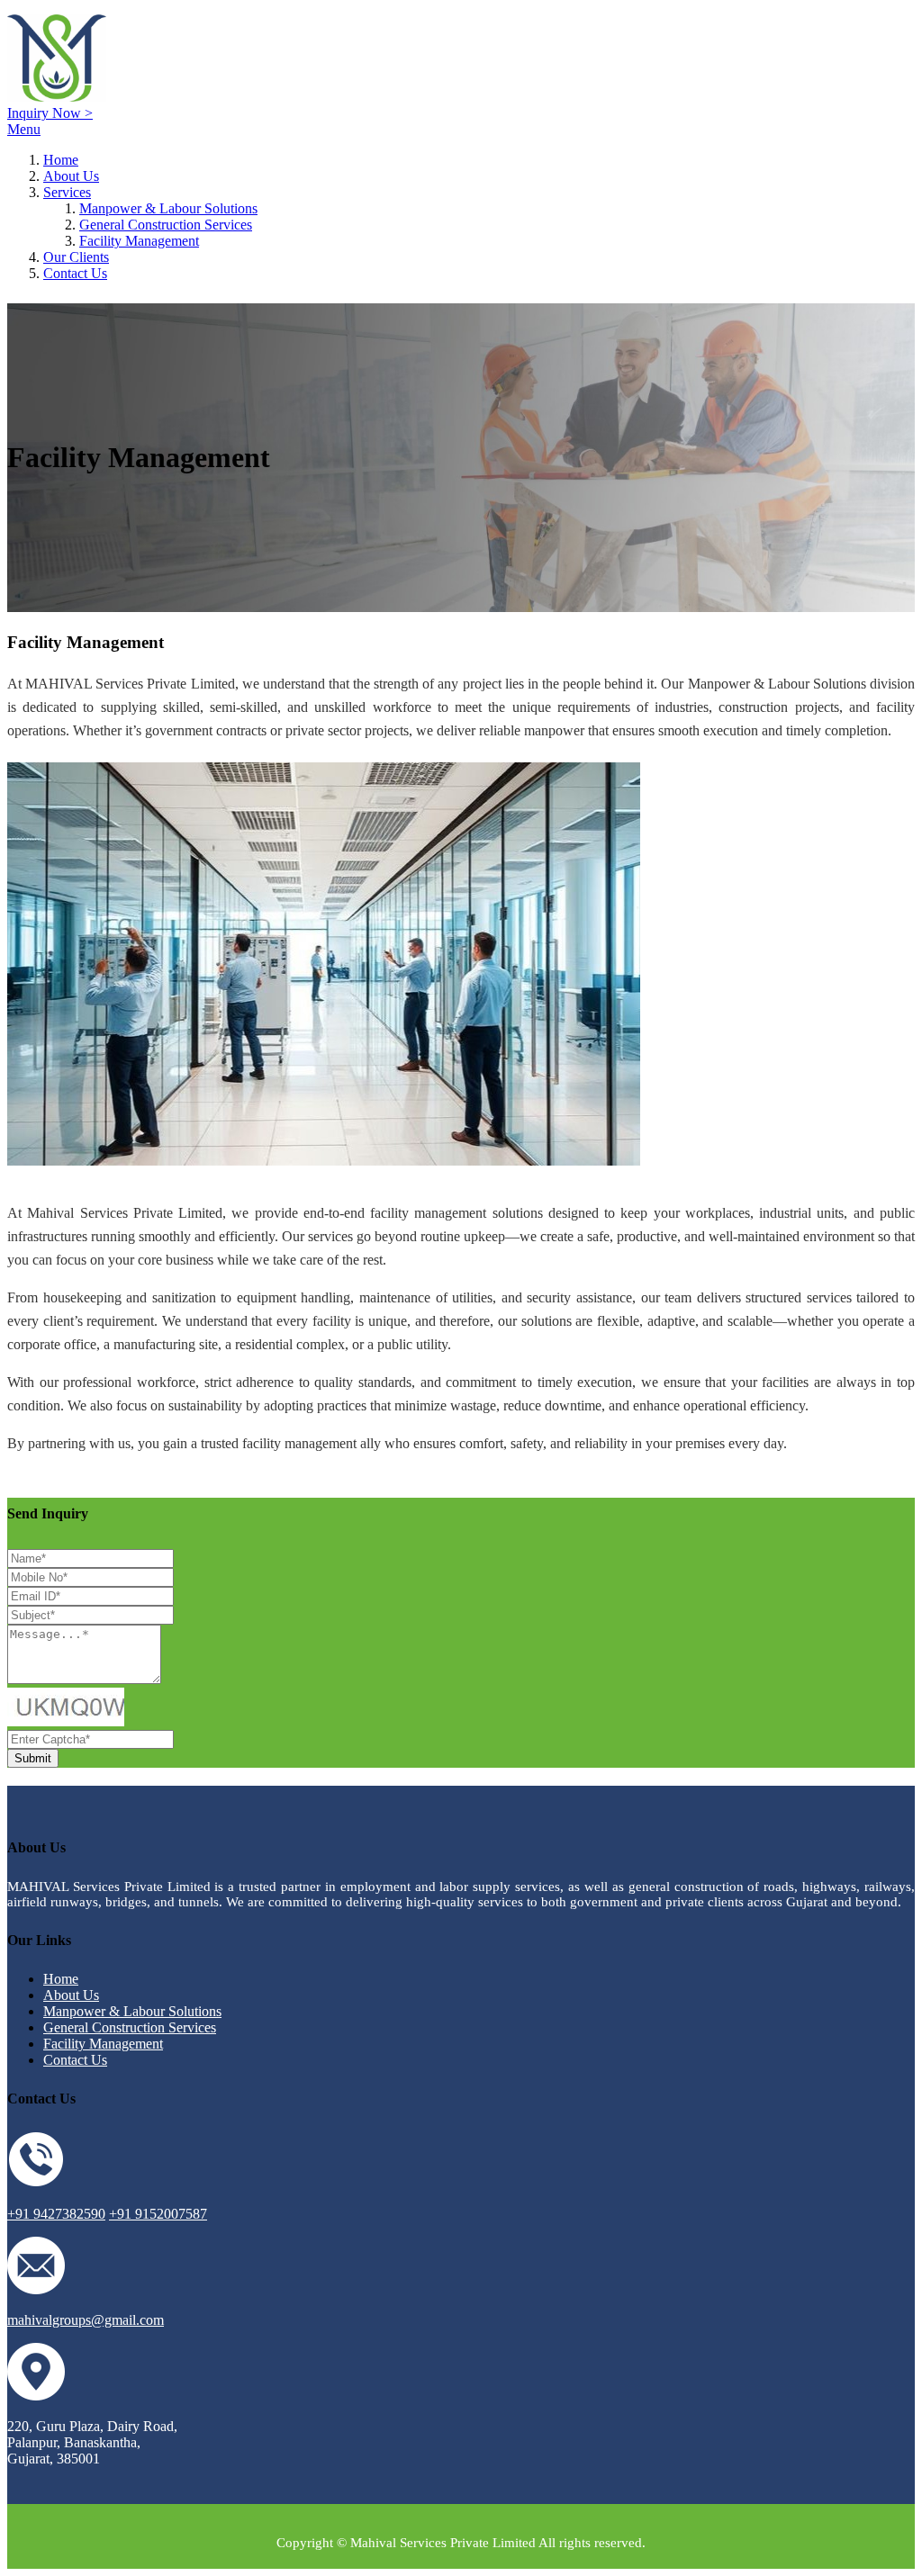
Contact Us (75, 273)
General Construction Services (166, 225)
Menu (24, 129)
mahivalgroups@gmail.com (86, 2320)
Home (61, 160)
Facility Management (139, 241)
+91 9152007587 (158, 2214)
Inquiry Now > (50, 113)
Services (67, 192)
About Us (71, 176)
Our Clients (76, 257)
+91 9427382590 (56, 2214)
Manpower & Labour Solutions (168, 208)
